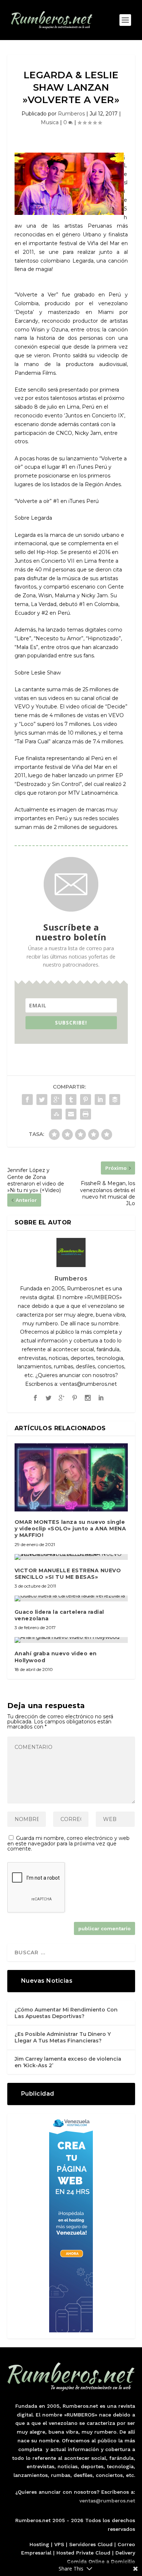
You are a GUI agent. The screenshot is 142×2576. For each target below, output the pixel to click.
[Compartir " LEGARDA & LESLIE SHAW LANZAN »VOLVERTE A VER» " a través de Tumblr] (71, 1100)
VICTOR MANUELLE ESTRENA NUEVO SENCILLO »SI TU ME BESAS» (68, 1574)
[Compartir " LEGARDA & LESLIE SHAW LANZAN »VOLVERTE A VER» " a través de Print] (86, 1114)
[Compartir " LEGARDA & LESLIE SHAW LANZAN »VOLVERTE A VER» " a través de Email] (71, 1114)
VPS (59, 2544)
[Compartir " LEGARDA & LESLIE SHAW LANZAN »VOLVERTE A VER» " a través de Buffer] (115, 1100)
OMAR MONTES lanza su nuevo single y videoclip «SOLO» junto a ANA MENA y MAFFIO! (70, 1529)
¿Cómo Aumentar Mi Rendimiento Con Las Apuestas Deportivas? (66, 2013)
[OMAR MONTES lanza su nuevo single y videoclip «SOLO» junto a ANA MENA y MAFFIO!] (71, 1477)
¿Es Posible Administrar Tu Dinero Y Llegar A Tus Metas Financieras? (63, 2037)
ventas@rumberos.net (107, 2501)
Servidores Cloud (91, 2544)
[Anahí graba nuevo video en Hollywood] (71, 1640)
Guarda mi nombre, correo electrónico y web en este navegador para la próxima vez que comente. (68, 1843)
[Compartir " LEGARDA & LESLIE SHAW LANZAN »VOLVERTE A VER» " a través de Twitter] (42, 1100)
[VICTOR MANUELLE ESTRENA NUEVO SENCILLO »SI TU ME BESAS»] (71, 1557)
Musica (50, 122)
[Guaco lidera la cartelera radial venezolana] (71, 1598)
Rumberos (71, 114)
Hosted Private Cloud (83, 2553)
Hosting (39, 2544)
